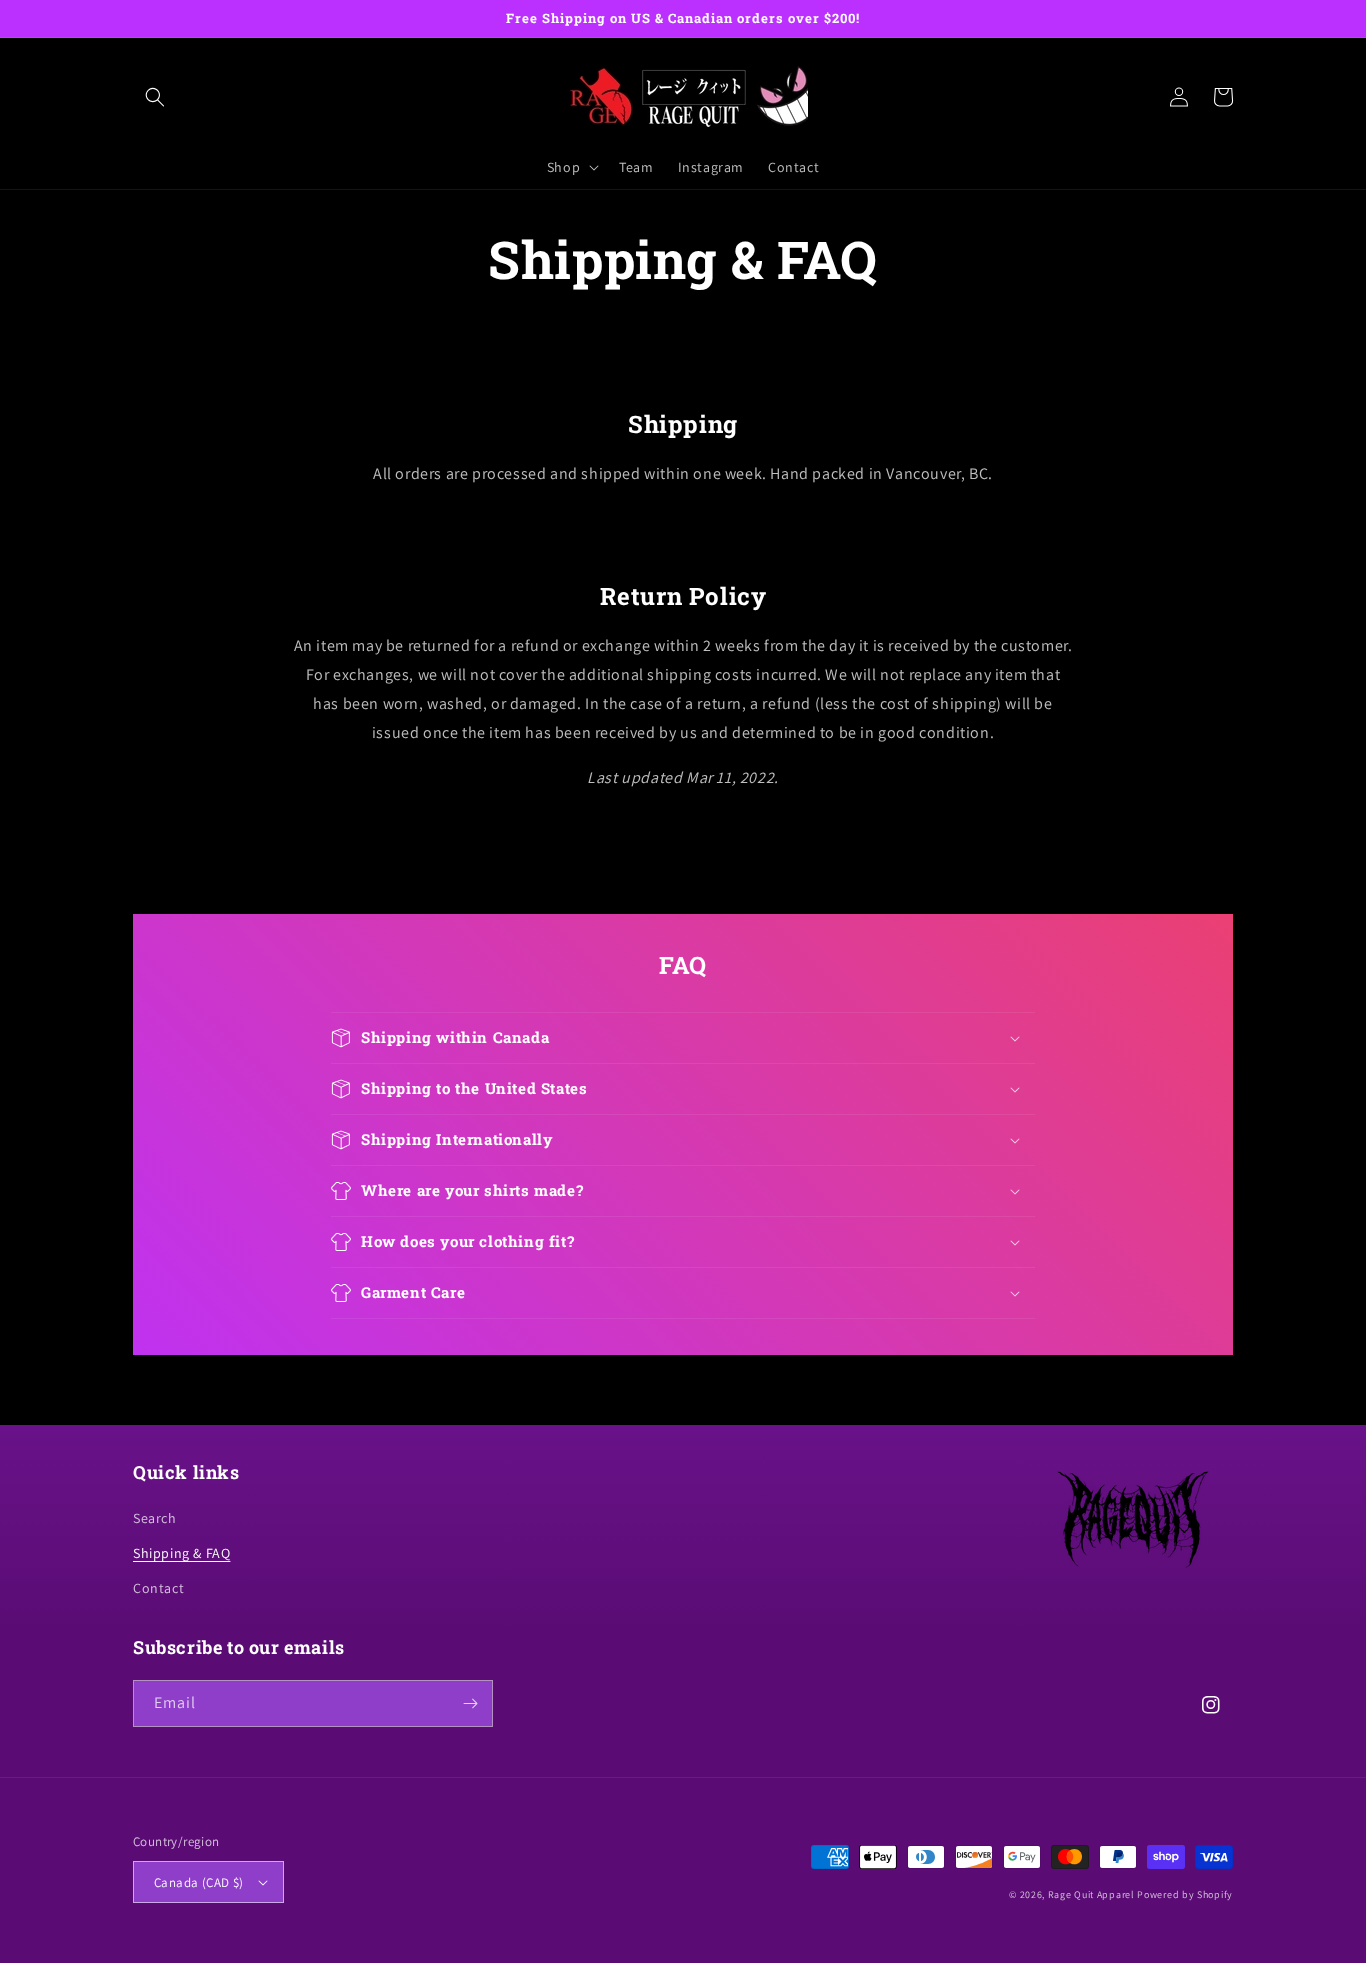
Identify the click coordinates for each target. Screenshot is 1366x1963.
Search (155, 1518)
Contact (158, 1588)
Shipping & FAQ (181, 1553)
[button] (155, 97)
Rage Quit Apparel (1091, 1894)
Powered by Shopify (1185, 1894)
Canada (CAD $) (199, 1882)
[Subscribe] (470, 1703)
